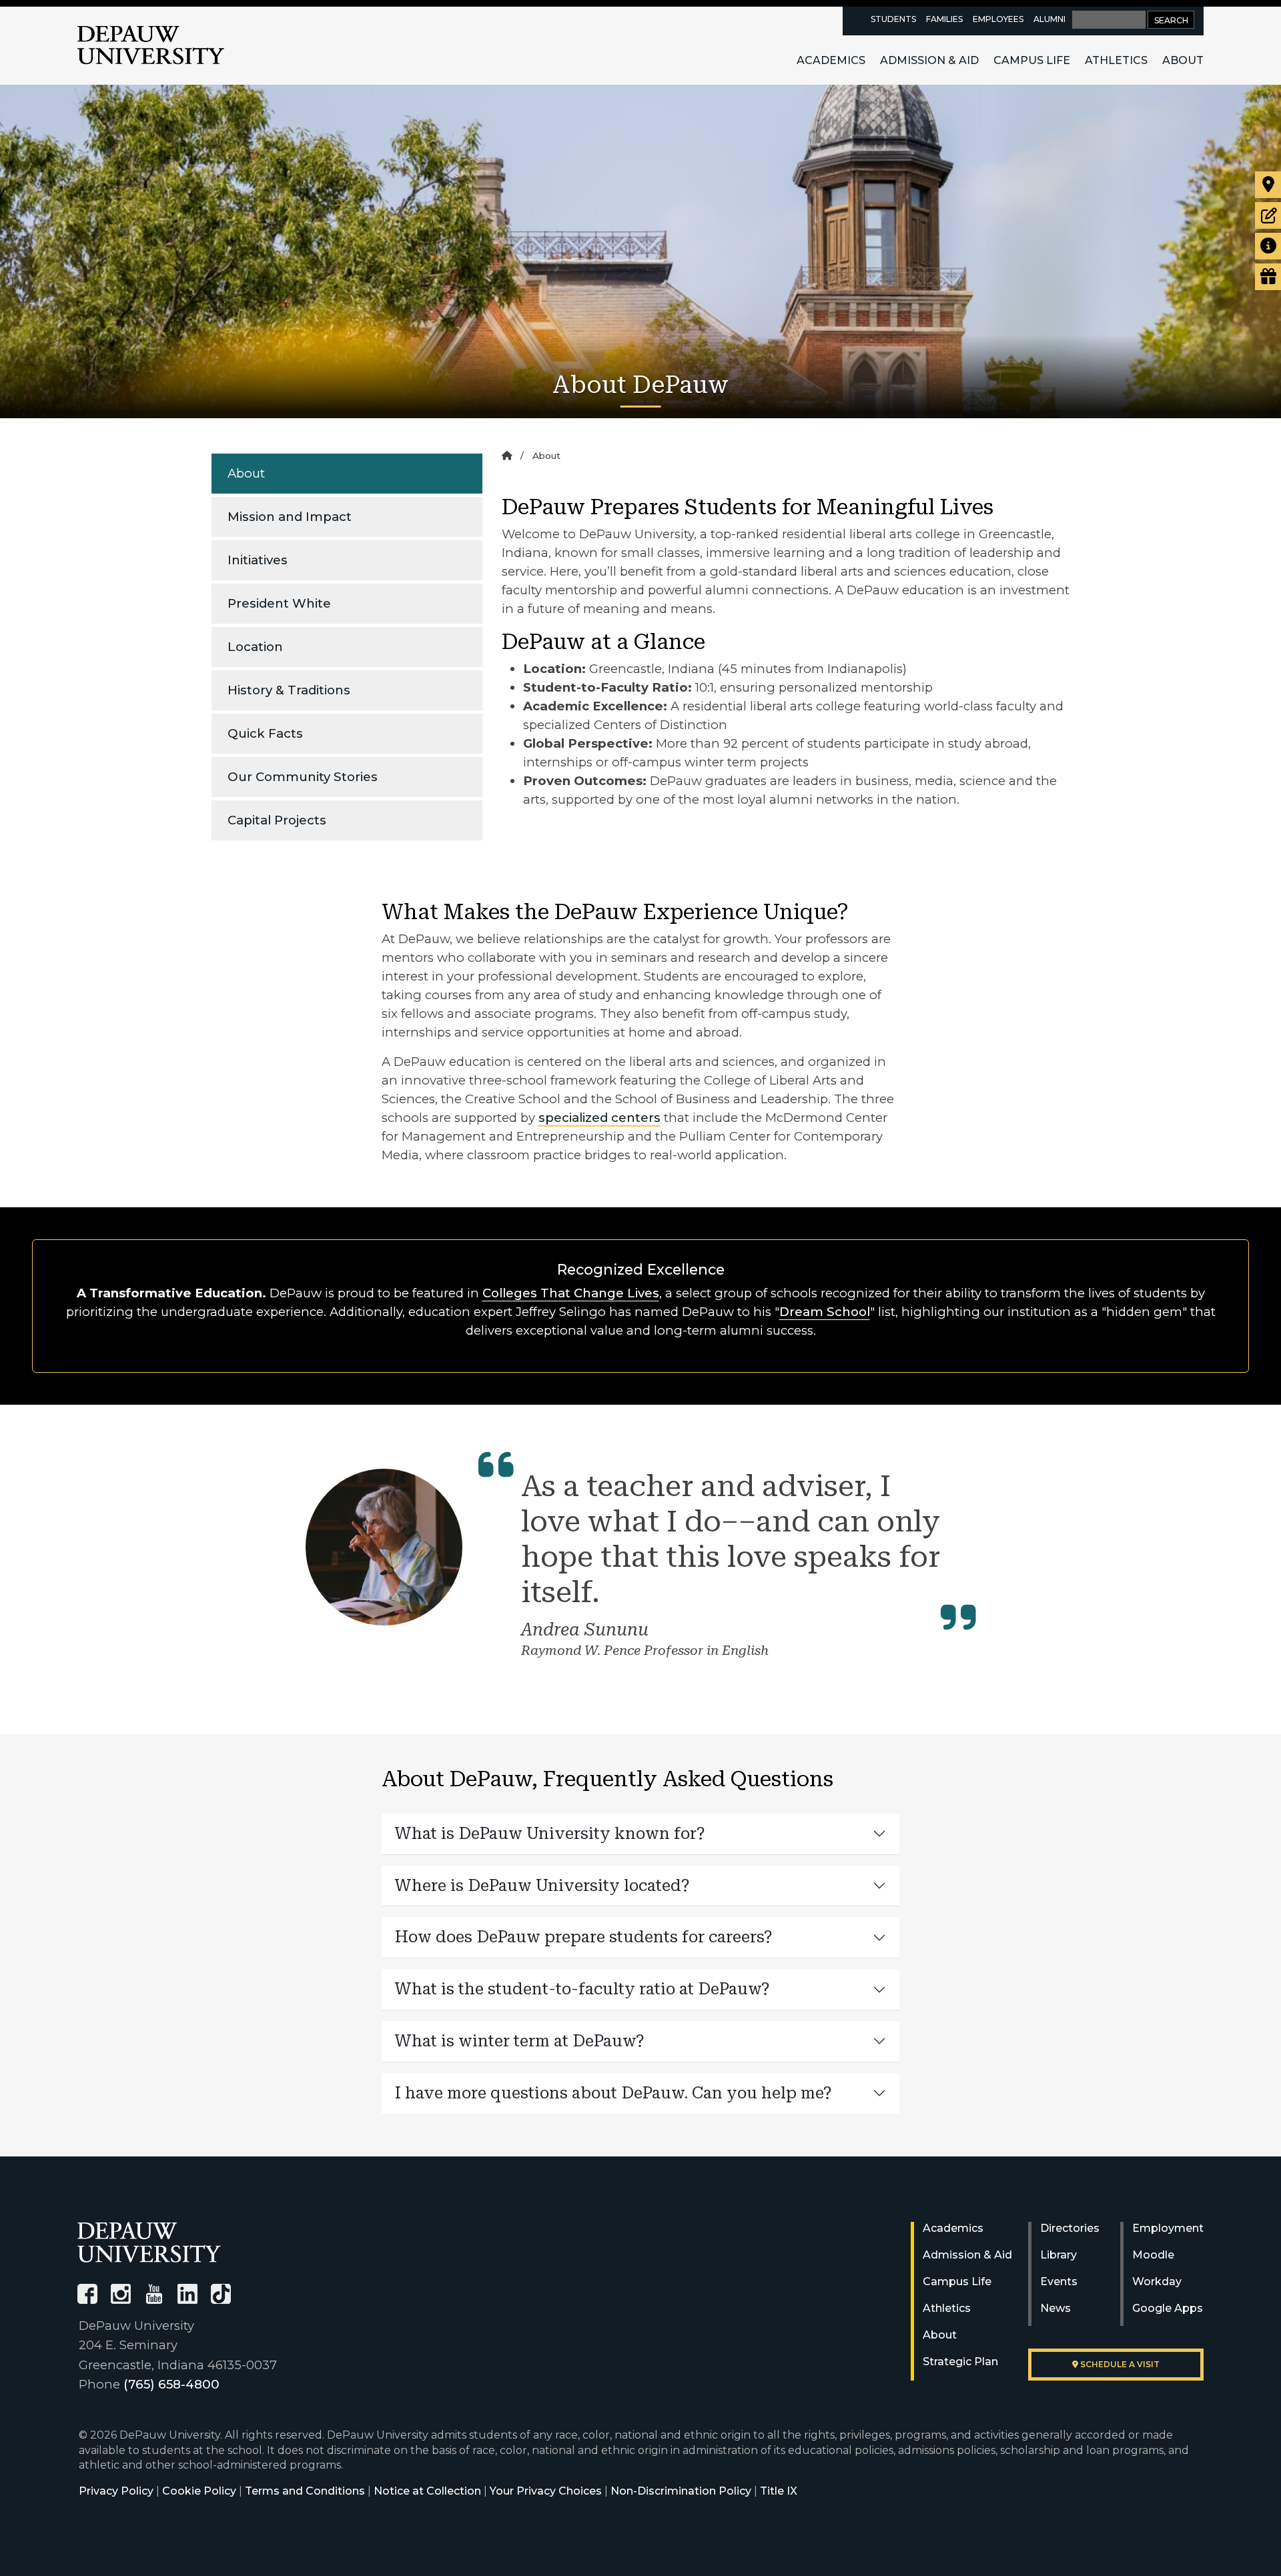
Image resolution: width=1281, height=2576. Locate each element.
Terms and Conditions (305, 2491)
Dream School (825, 1312)
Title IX (779, 2491)
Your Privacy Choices (546, 2491)
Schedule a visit (1119, 2364)
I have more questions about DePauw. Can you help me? (613, 2093)
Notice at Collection (427, 2491)
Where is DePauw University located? (542, 1886)
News (1055, 2308)
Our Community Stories (303, 777)
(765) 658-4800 (171, 2384)
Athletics (1116, 60)
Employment (1168, 2228)
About (1183, 60)
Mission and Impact (290, 517)
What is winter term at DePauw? (520, 2041)
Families (944, 19)
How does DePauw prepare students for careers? (584, 1937)
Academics (831, 60)
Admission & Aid (929, 60)
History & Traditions (289, 690)
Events (1059, 2282)
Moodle (1153, 2255)
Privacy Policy (116, 2491)
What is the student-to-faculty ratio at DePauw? (582, 1989)
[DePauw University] (149, 2242)
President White (279, 603)
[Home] (507, 456)
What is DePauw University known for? (550, 1834)
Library (1058, 2255)
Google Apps (1168, 2308)
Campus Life (1032, 60)
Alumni (1049, 19)
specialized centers (599, 1118)
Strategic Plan (960, 2362)
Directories (1070, 2228)
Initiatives (258, 560)
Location (255, 647)
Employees (998, 19)
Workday (1157, 2282)
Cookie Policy (199, 2491)
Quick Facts (265, 733)
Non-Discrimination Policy (681, 2491)
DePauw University (151, 45)
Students (893, 19)
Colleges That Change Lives (571, 1293)
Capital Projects (277, 820)
